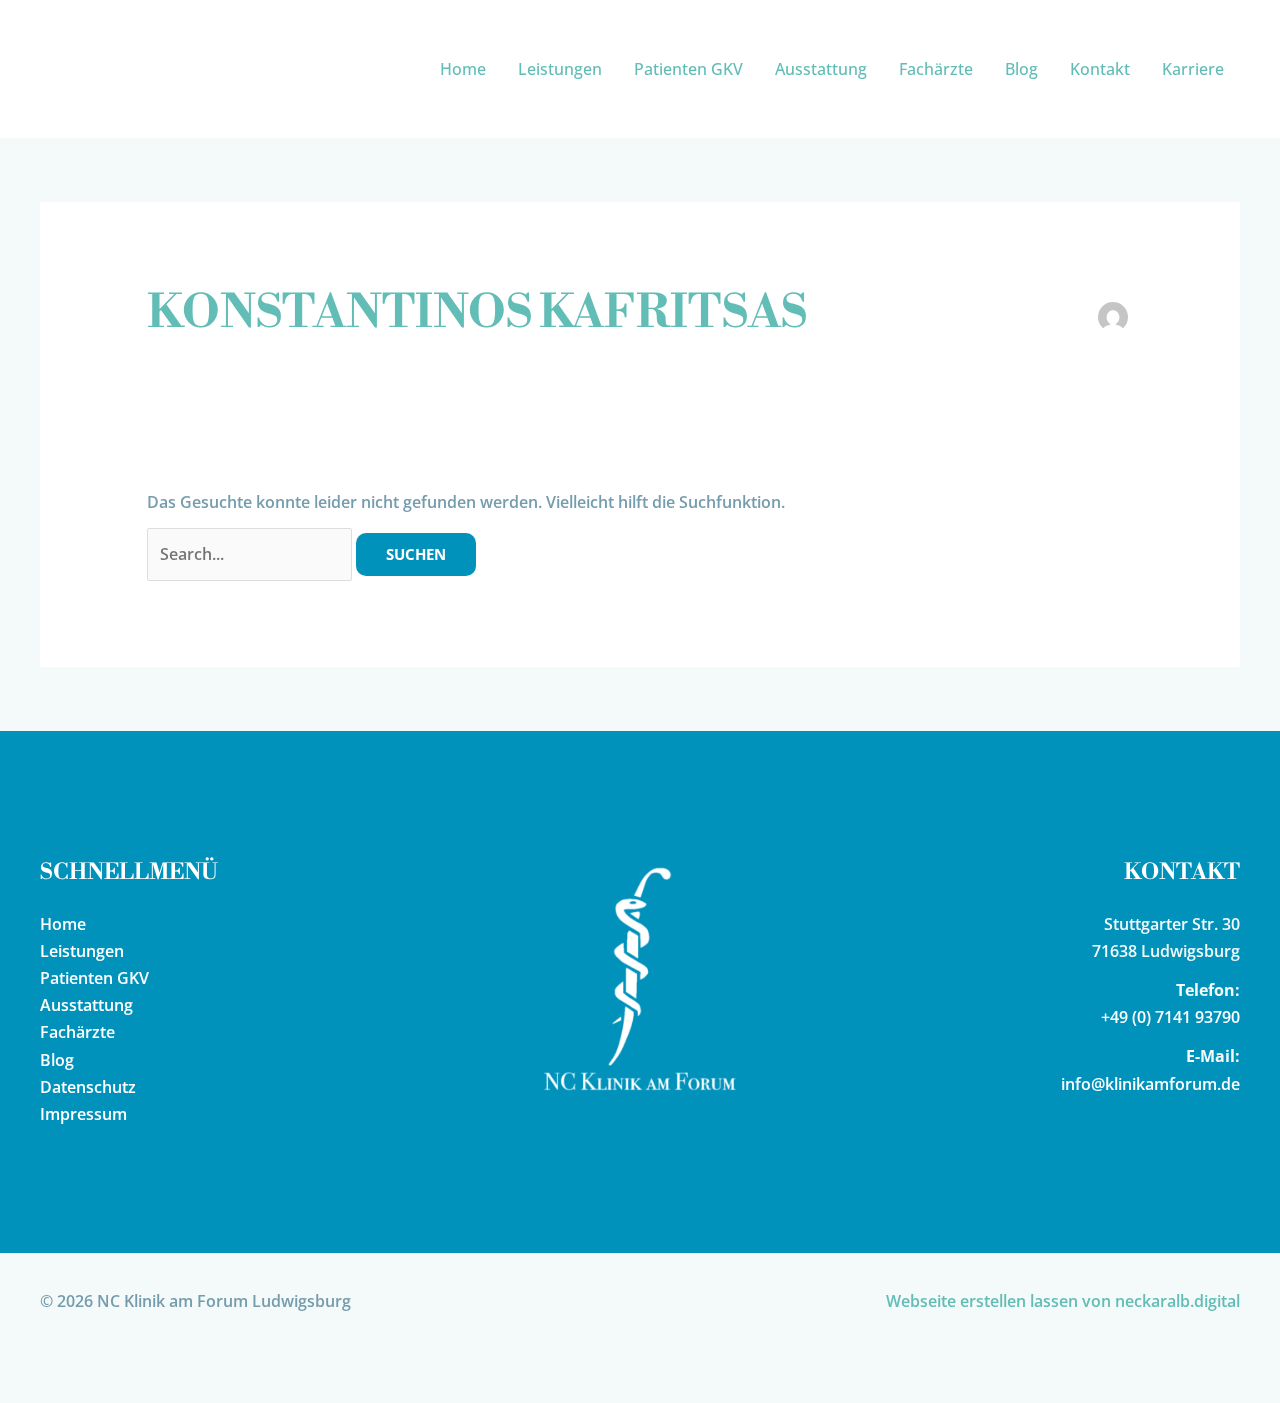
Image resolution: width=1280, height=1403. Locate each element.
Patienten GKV (688, 69)
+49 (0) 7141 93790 (1170, 1017)
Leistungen (560, 69)
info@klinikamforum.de (1150, 1084)
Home (463, 69)
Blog (1021, 69)
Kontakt (1100, 69)
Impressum (83, 1114)
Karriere (1193, 69)
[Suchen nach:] (251, 554)
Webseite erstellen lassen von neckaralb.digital (1063, 1301)
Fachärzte (936, 69)
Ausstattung (821, 69)
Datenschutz (88, 1087)
